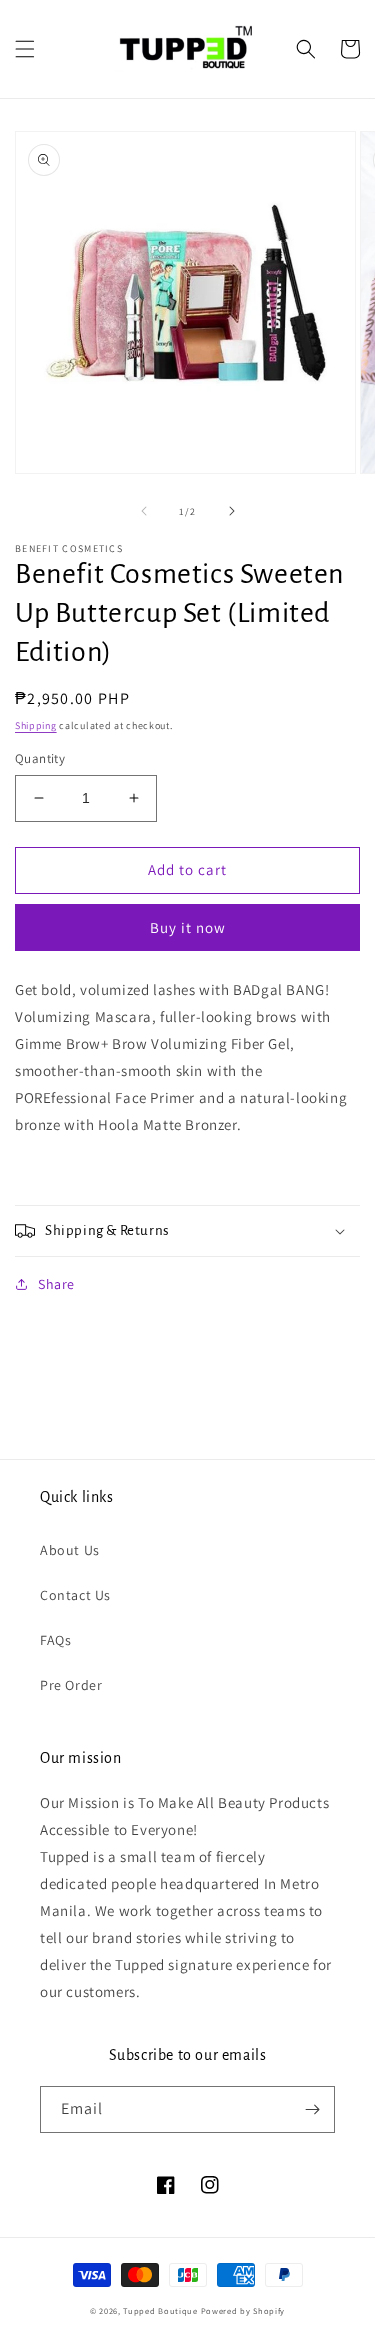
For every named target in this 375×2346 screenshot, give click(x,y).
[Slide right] (232, 511)
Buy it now (188, 927)
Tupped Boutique (160, 2310)
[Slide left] (144, 511)
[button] (25, 49)
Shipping (36, 725)
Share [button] (56, 1284)
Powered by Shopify (243, 2310)
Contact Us (75, 1595)
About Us (70, 1550)
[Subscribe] (312, 2109)
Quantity (40, 758)
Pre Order (71, 1685)
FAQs (55, 1640)
